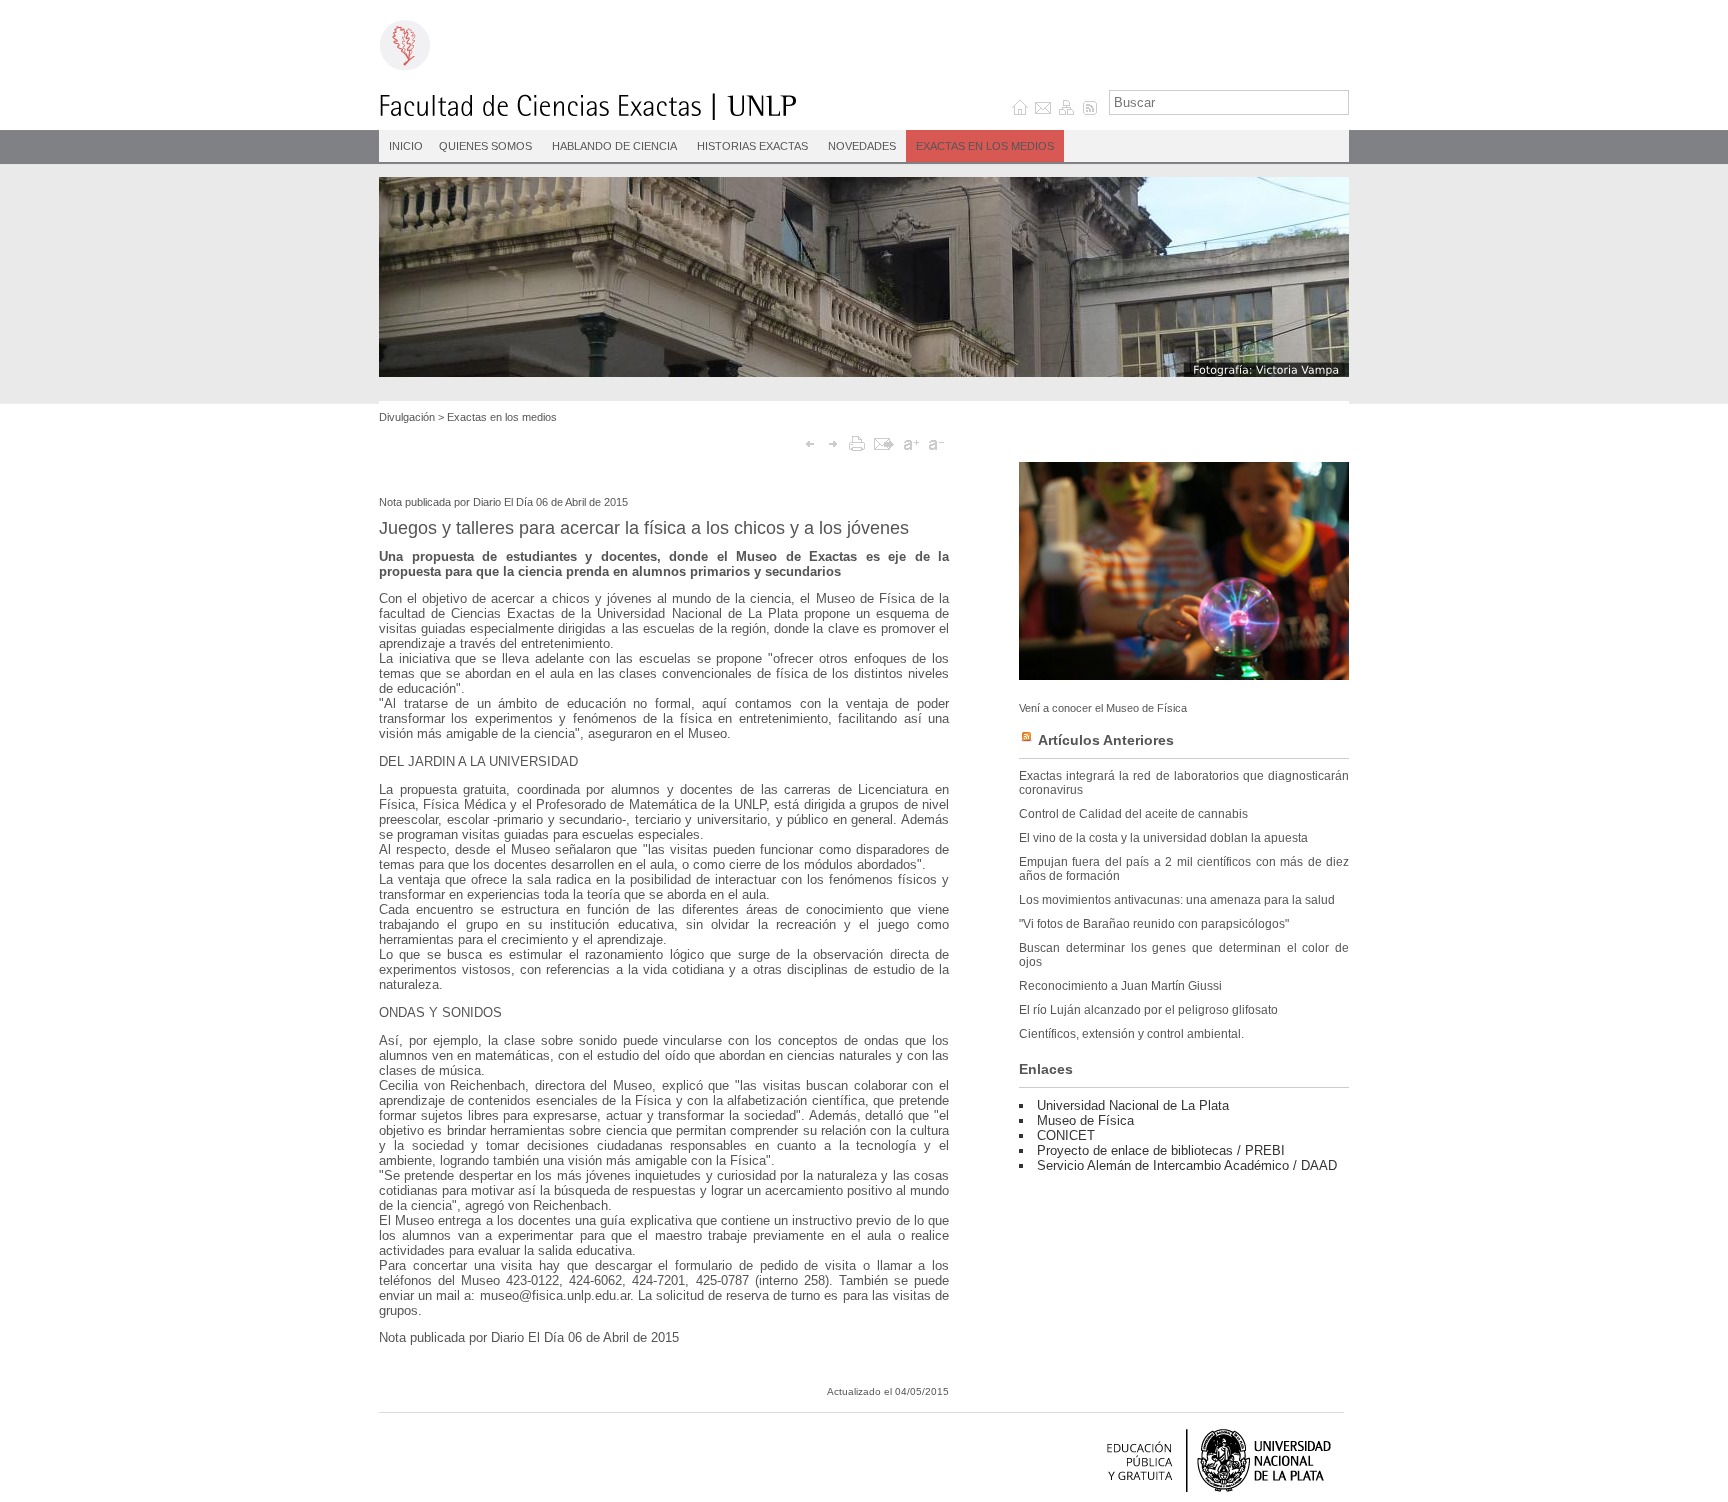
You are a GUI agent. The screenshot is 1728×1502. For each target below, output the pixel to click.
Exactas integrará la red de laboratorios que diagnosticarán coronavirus (1184, 783)
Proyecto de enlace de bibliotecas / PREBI (1161, 1150)
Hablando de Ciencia (614, 146)
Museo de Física (1085, 1120)
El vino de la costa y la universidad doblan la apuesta (1163, 838)
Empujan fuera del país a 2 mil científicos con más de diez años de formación (1184, 869)
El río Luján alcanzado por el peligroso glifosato (1148, 1010)
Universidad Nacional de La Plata (1133, 1105)
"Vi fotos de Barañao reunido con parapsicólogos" (1154, 924)
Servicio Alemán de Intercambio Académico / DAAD (1187, 1165)
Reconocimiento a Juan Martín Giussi (1120, 986)
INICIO (406, 146)
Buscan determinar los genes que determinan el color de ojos (1184, 955)
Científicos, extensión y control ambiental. (1131, 1034)
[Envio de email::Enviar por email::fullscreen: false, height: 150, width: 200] (884, 443)
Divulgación (407, 417)
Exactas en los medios (985, 146)
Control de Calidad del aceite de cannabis (1133, 814)
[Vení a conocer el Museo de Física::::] (1184, 675)
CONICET (1066, 1135)
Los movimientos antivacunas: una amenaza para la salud (1177, 900)
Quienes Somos (485, 146)
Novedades (862, 146)
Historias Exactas (752, 146)
